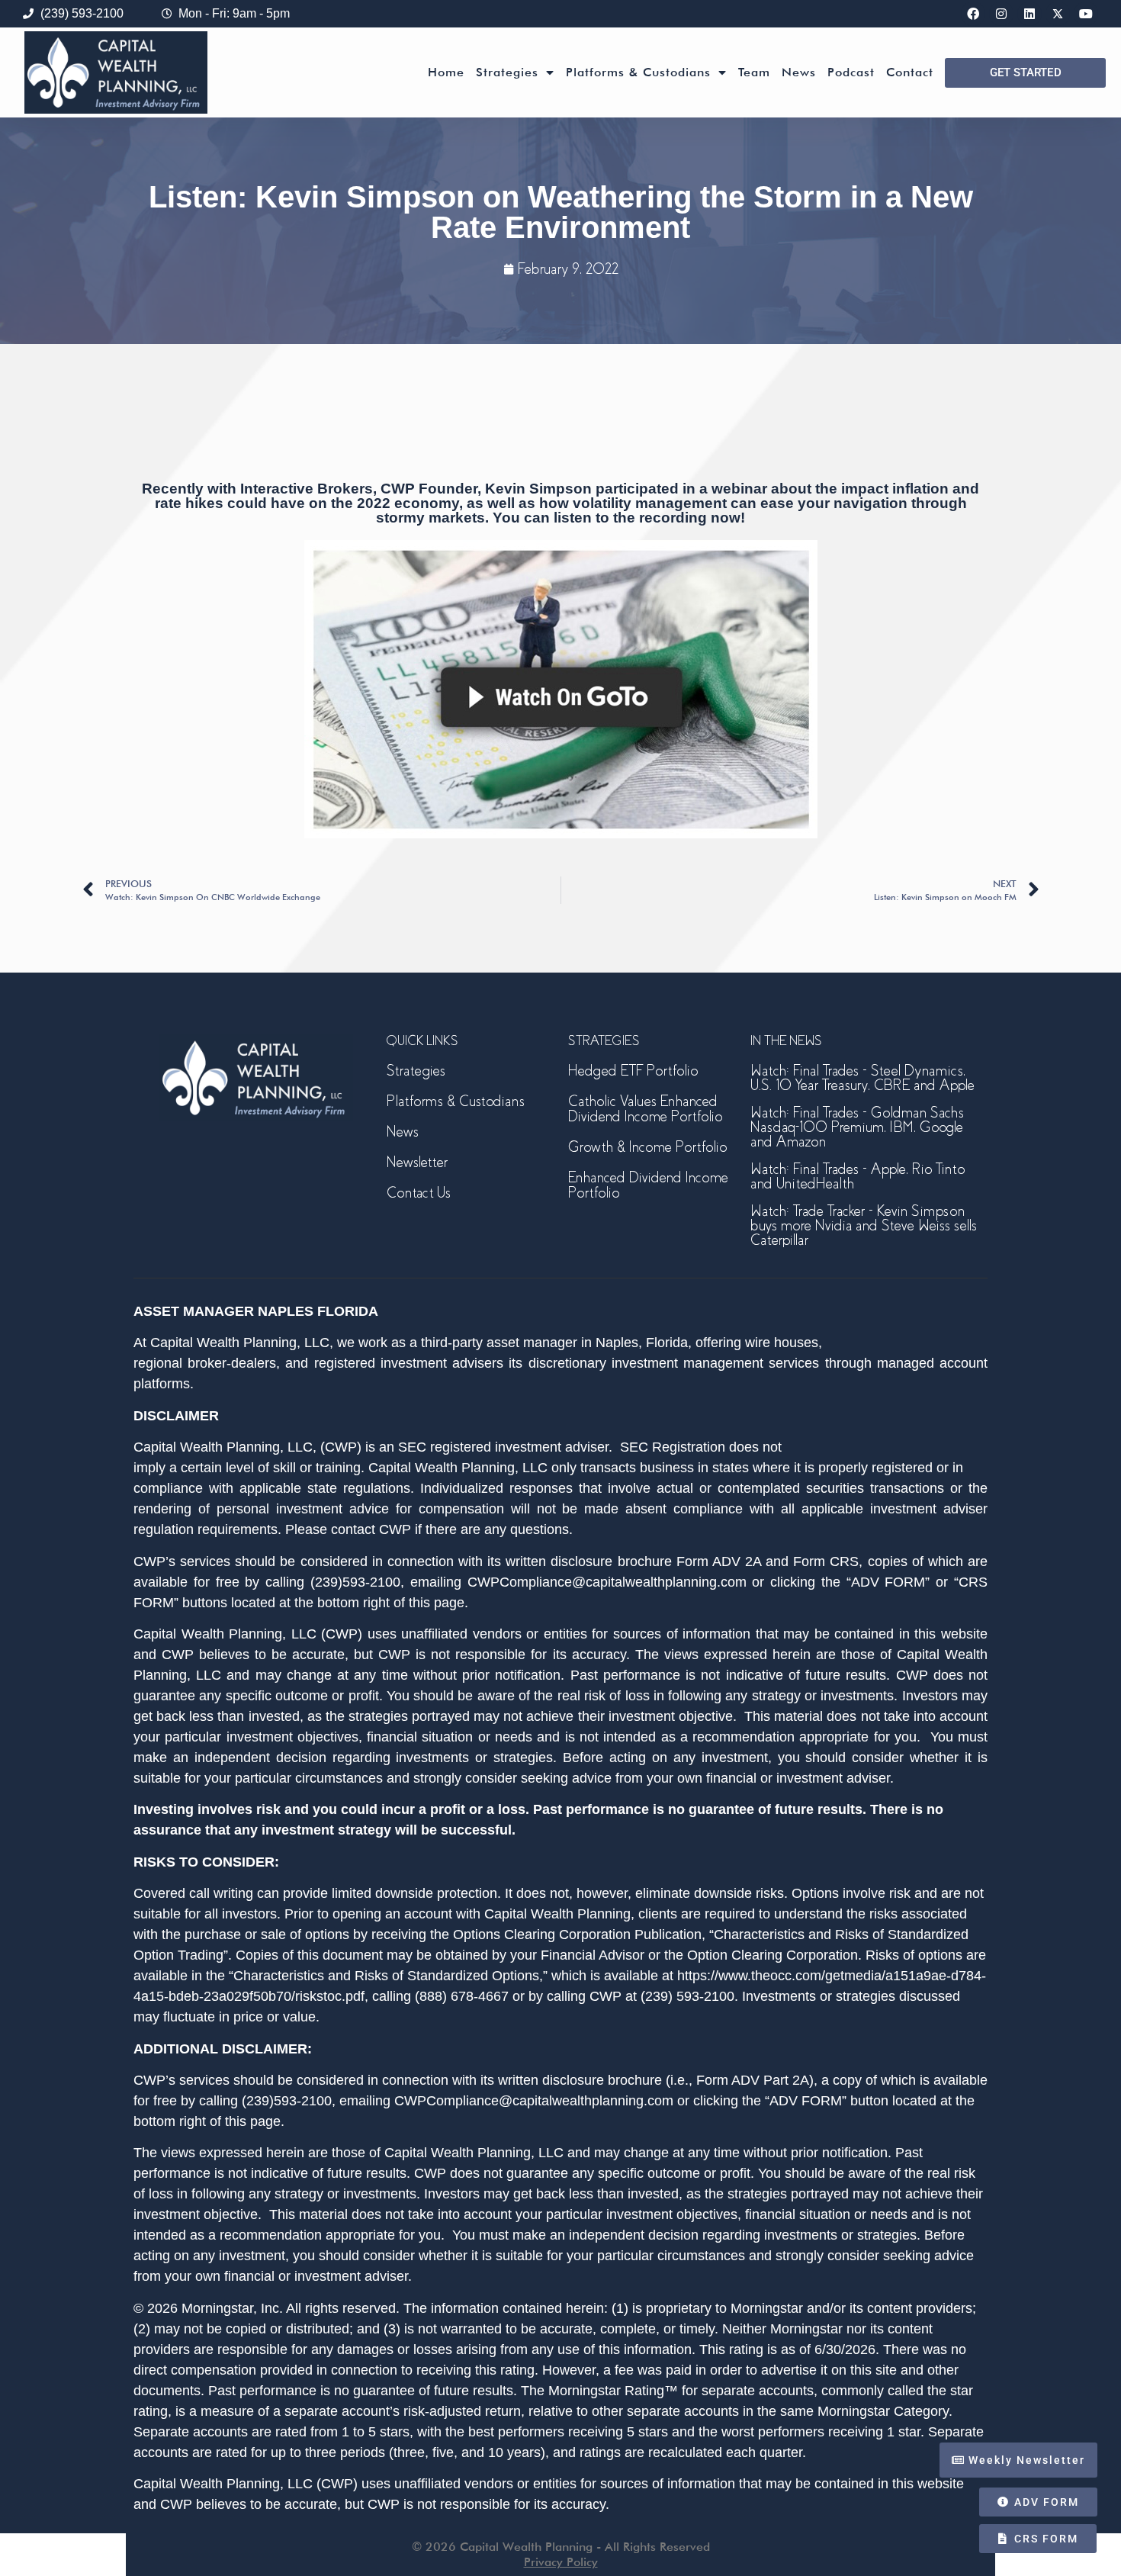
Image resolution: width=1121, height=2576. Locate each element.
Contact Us (419, 1193)
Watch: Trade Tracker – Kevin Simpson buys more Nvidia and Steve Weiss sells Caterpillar (864, 1225)
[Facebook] (973, 14)
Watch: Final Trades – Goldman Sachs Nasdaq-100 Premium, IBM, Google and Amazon (857, 1127)
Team (754, 72)
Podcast (851, 72)
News (799, 72)
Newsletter (417, 1162)
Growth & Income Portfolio (647, 1147)
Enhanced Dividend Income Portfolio (648, 1185)
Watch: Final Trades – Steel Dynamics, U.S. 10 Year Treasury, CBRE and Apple (862, 1078)
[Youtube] (1086, 14)
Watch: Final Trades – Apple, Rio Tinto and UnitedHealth (858, 1176)
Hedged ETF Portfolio (633, 1071)
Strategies (507, 72)
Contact (910, 72)
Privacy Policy (561, 2562)
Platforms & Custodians (638, 72)
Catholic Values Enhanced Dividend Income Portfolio (645, 1109)
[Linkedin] (1029, 14)
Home (446, 72)
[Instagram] (1001, 14)
